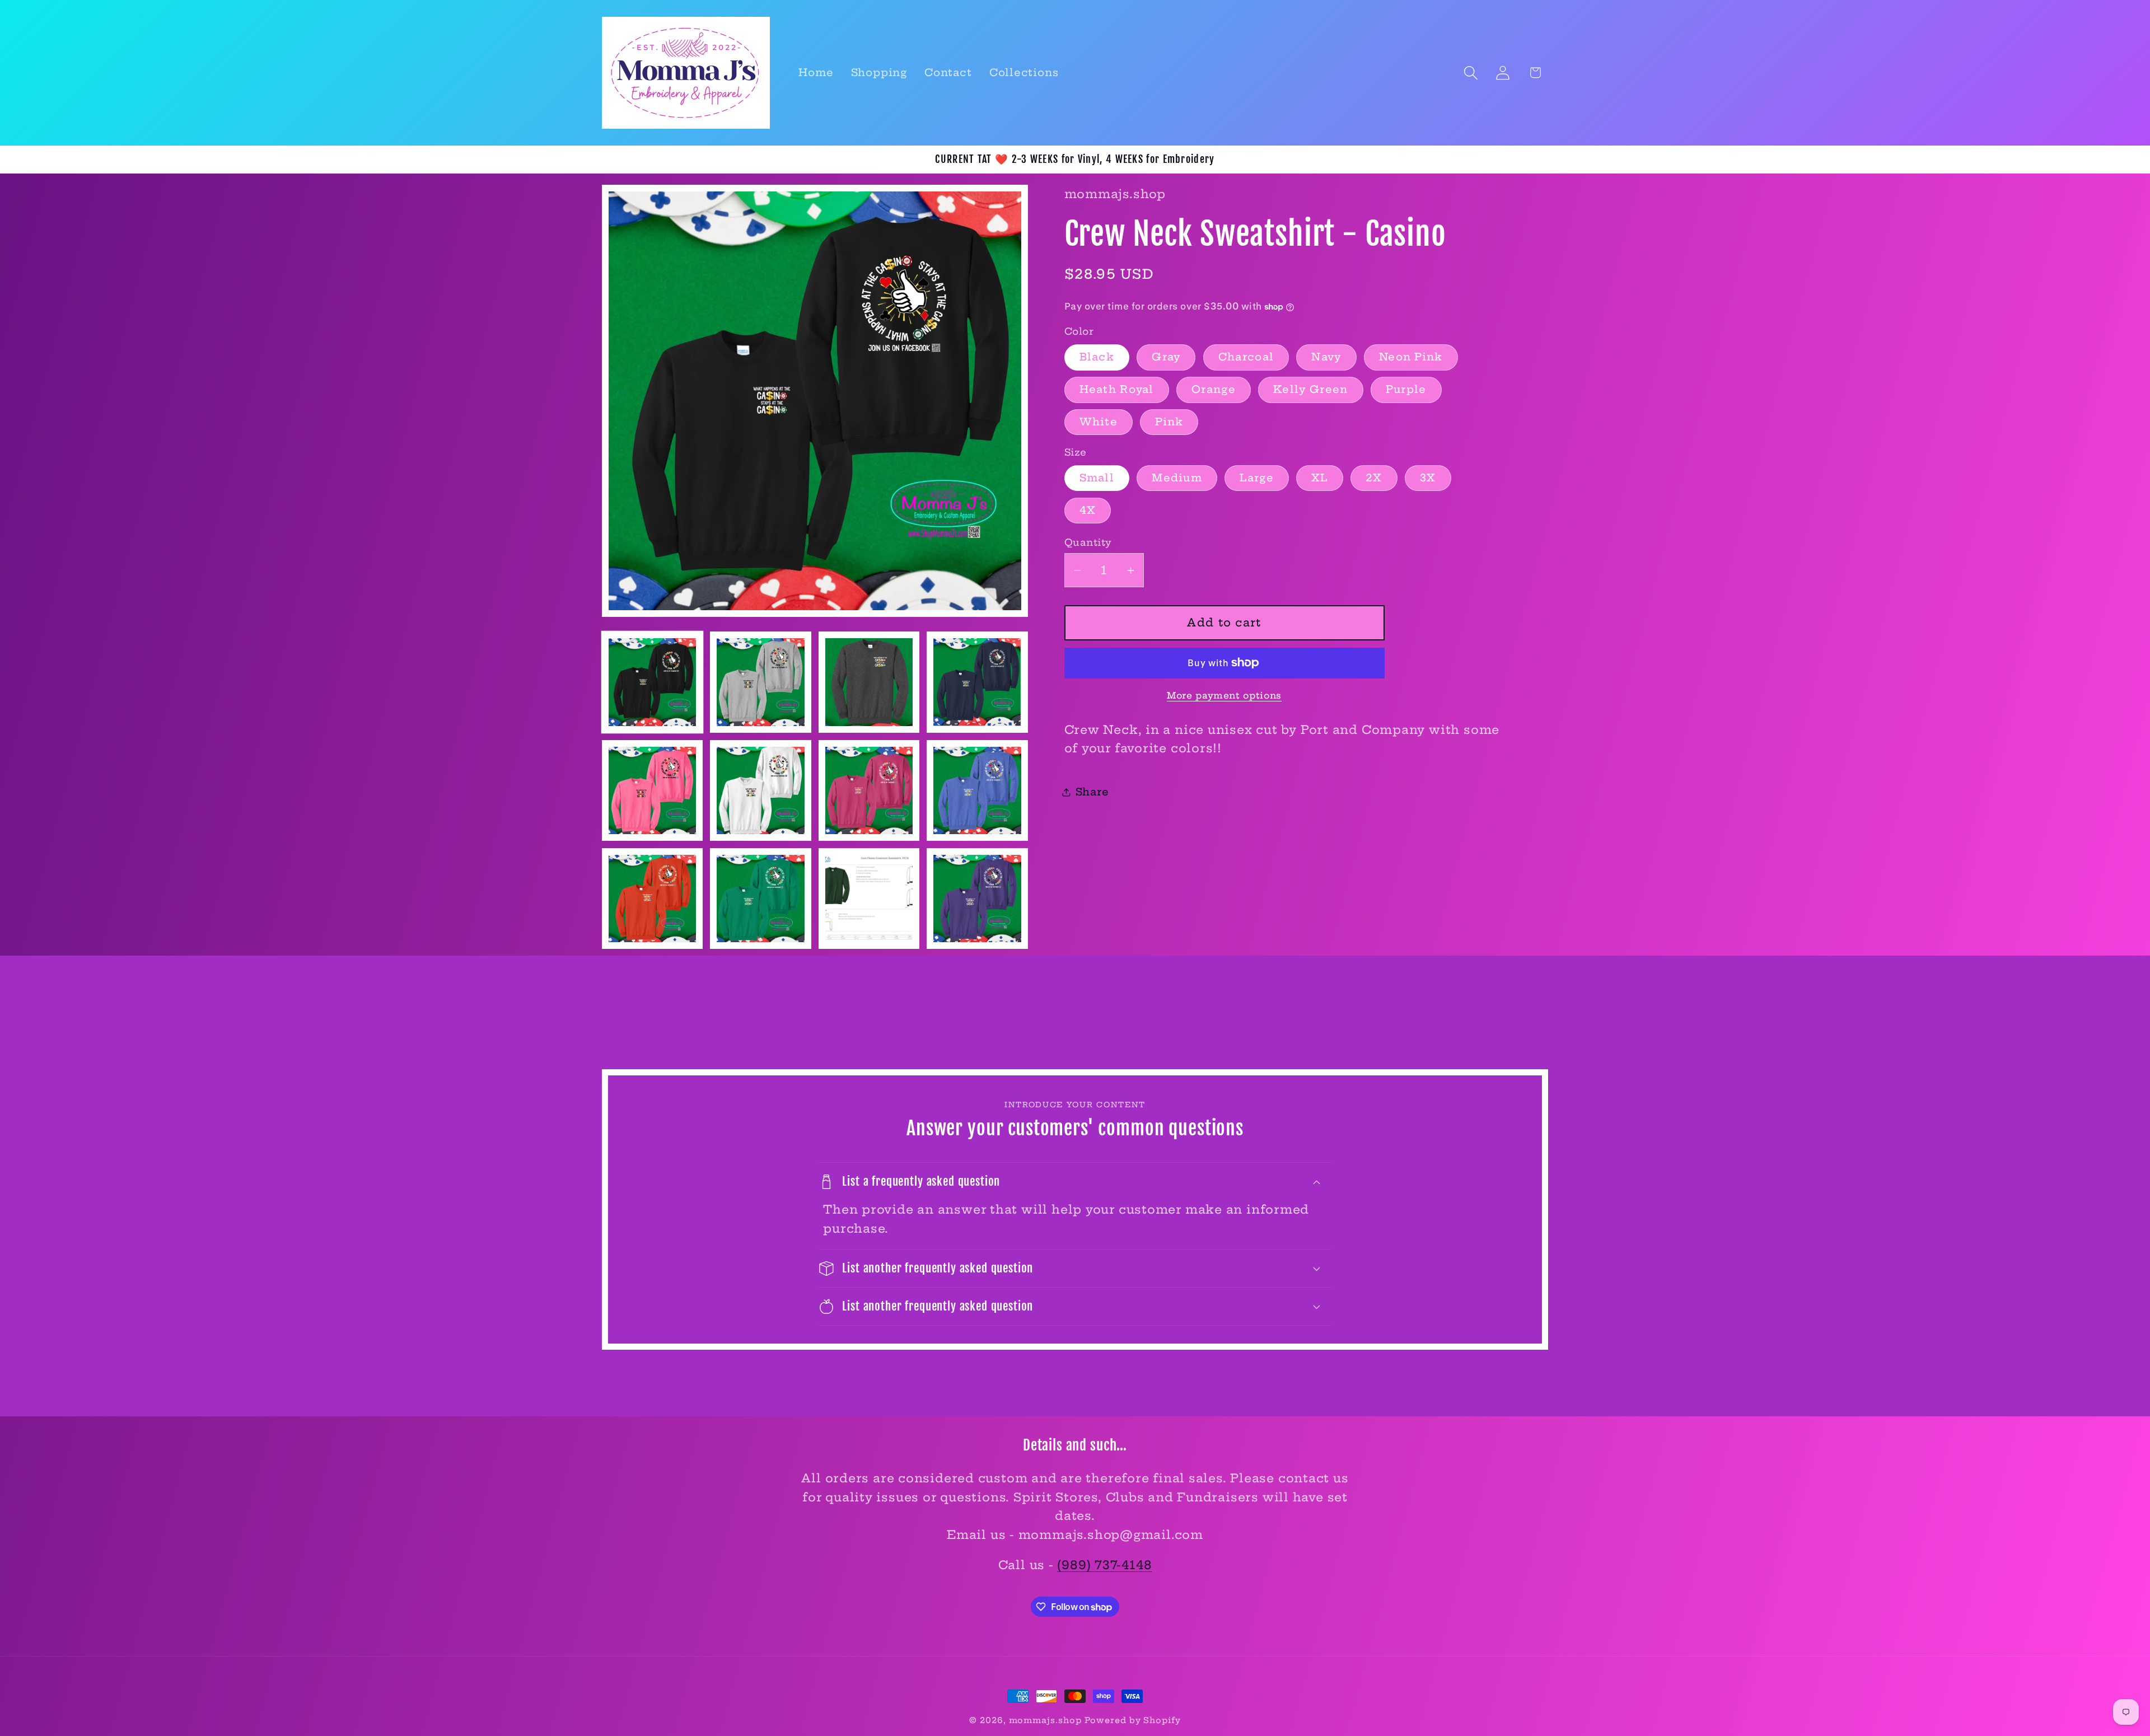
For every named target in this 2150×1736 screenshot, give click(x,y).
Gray (1166, 357)
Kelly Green (1310, 390)
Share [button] (1092, 792)
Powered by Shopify (1132, 1720)
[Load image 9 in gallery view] (652, 899)
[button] (1471, 72)
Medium (1177, 478)
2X (1374, 478)
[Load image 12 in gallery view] (977, 899)
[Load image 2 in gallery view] (760, 682)
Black (1097, 357)
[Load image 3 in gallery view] (869, 682)
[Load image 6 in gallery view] (760, 790)
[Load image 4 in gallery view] (977, 682)
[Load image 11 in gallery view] (869, 899)
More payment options (1224, 696)
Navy (1326, 357)
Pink (1169, 422)
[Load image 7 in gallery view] (869, 790)
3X (1428, 478)
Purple (1406, 390)
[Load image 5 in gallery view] (652, 790)
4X (1088, 510)
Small (1097, 478)
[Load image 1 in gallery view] (652, 682)
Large (1257, 478)
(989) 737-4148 (1104, 1565)
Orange (1214, 390)
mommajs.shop (1045, 1720)
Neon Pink (1411, 357)
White (1099, 422)
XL (1320, 478)
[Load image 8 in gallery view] (977, 790)
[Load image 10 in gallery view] (760, 899)
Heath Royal (1117, 390)
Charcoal (1246, 357)
